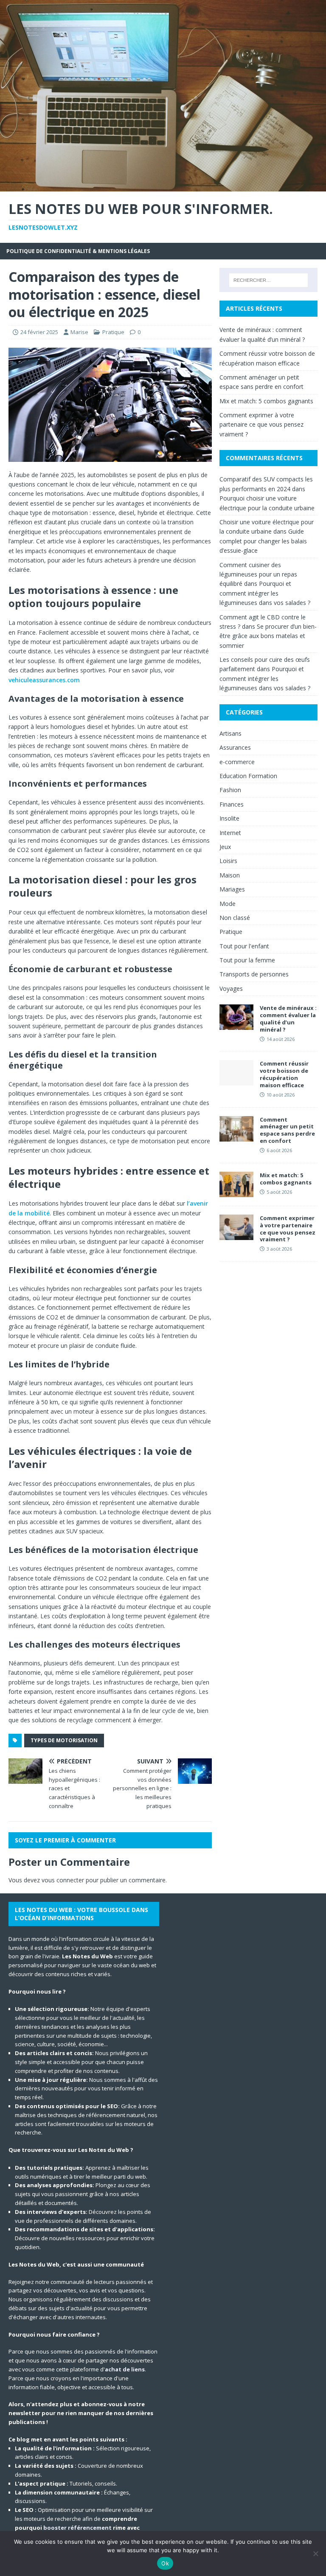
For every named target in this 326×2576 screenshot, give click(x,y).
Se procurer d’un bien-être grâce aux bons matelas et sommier (268, 636)
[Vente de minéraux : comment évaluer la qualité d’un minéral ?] (236, 1025)
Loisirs (228, 861)
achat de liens (125, 2369)
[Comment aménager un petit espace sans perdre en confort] (236, 1136)
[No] (315, 2554)
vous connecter (63, 1880)
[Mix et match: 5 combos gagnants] (236, 1192)
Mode (228, 904)
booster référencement (77, 2528)
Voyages (231, 988)
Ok (165, 2563)
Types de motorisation (64, 1740)
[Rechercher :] (268, 280)
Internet (230, 833)
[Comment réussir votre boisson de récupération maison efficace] (236, 1081)
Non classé (235, 918)
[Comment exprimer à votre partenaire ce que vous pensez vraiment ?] (236, 1235)
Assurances (235, 747)
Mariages (232, 889)
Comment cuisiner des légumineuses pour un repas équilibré (258, 574)
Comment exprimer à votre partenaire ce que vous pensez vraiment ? (261, 425)
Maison (230, 875)
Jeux (225, 847)
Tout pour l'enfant (244, 946)
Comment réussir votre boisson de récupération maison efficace (284, 1074)
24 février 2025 (39, 332)
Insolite (229, 818)
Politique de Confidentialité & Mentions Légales (78, 251)
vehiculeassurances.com (44, 680)
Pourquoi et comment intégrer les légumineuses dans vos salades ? (265, 593)
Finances (232, 804)
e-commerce (237, 762)
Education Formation (248, 776)
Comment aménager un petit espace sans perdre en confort (287, 1130)
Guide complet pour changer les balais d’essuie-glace (263, 541)
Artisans (230, 733)
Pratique (113, 332)
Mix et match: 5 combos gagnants (266, 401)
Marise (79, 332)
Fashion (230, 790)
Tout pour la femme (247, 960)
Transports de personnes (254, 974)
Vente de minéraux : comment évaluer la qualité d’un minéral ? (288, 1019)
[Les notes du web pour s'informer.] (163, 186)
